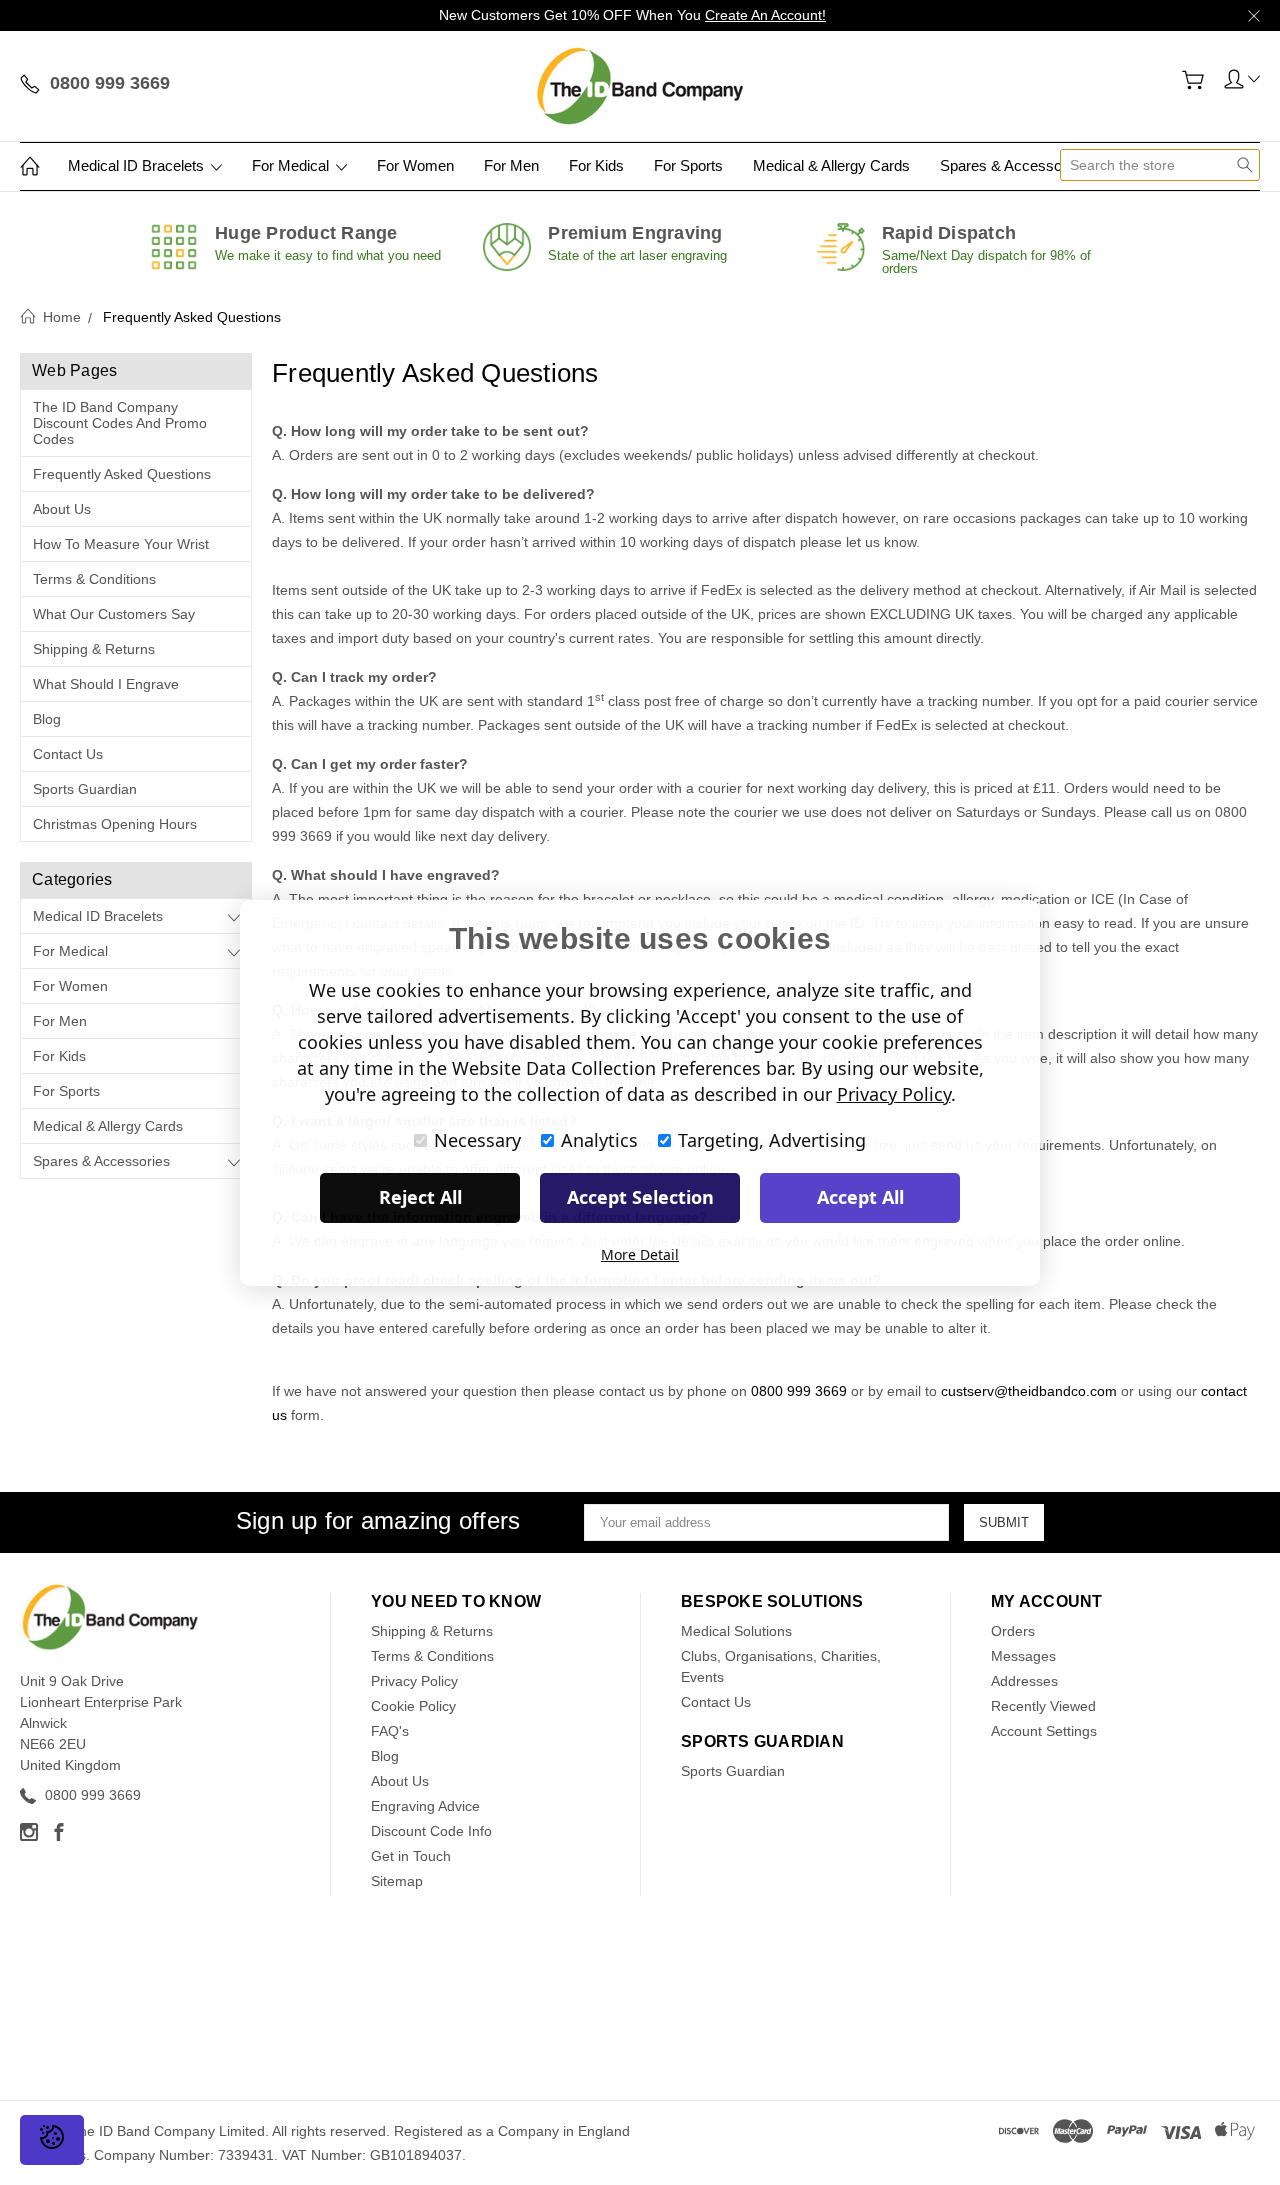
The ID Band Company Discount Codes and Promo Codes (120, 423)
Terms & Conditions (94, 579)
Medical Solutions (736, 1631)
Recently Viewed (1043, 1706)
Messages (1023, 1656)
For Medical (292, 165)
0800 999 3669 (799, 1391)
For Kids (596, 165)
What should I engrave (106, 684)
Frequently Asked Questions (122, 474)
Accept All (860, 1197)
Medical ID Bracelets (138, 165)
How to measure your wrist (121, 544)
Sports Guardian (85, 789)
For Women (415, 165)
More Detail (640, 1254)
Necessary (477, 1140)
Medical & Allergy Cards (831, 165)
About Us (62, 509)
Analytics (599, 1140)
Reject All (420, 1197)
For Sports (688, 165)
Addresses (1024, 1681)
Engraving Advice (425, 1806)
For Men (511, 165)
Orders (1013, 1631)
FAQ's (390, 1731)
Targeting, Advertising (772, 1140)
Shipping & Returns (94, 649)
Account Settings (1044, 1731)
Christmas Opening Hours (115, 824)
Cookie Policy (413, 1706)
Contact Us (68, 754)
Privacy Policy (414, 1681)
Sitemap (397, 1881)
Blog (47, 719)
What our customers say (114, 614)
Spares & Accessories (1015, 165)
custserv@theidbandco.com (1029, 1391)
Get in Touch (411, 1856)
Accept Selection (640, 1197)
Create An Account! (765, 15)
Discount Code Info (431, 1831)
